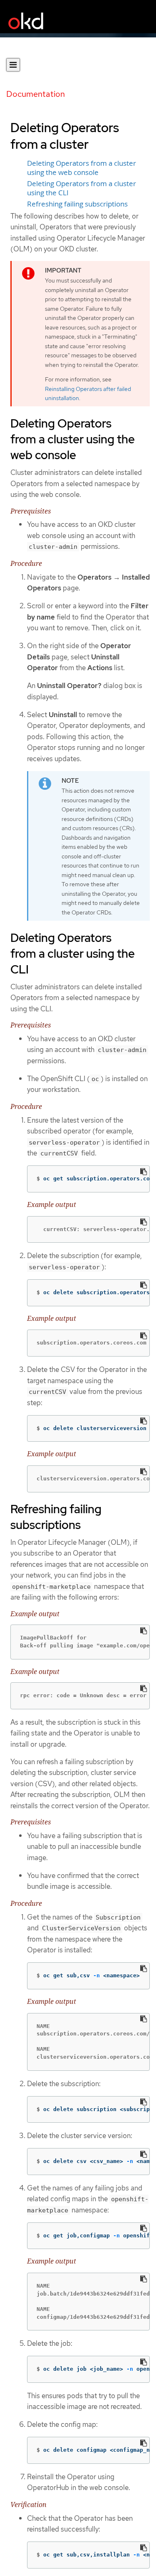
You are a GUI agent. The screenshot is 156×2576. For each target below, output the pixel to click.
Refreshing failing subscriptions (77, 204)
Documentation (36, 94)
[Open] (13, 65)
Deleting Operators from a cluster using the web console (82, 168)
